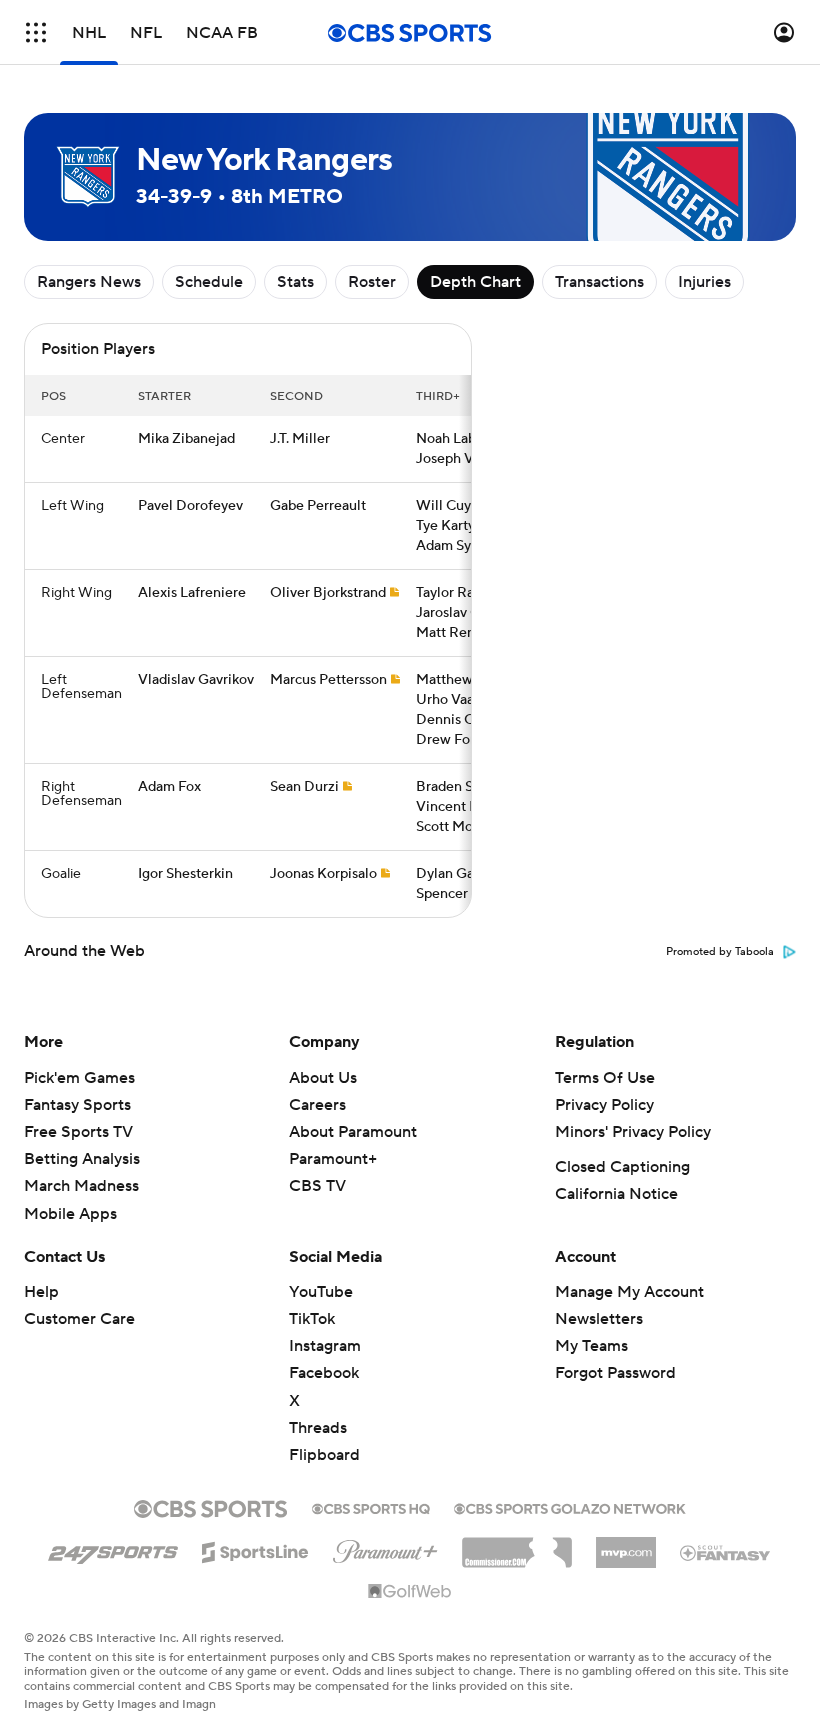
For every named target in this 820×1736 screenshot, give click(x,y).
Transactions (599, 282)
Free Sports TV (78, 1132)
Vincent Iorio (457, 807)
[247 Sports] (113, 1549)
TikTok (312, 1319)
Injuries (704, 282)
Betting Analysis (82, 1159)
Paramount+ (333, 1159)
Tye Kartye (449, 526)
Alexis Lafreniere (192, 593)
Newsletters (599, 1319)
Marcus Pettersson (328, 680)
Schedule (209, 282)
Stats (295, 282)
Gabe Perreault (318, 506)
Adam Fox (169, 787)
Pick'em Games (79, 1078)
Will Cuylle (451, 506)
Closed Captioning (622, 1167)
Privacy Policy (604, 1105)
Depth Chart (475, 282)
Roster (372, 282)
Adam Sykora (457, 546)
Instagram (325, 1346)
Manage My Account (629, 1292)
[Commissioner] (517, 1545)
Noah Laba (449, 439)
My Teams (591, 1346)
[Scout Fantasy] (726, 1552)
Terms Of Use (605, 1078)
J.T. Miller (300, 439)
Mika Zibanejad (186, 439)
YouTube (321, 1292)
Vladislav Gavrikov (196, 680)
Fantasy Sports (77, 1105)
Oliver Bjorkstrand (328, 593)
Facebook (324, 1373)
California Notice (616, 1194)
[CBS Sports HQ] (371, 1507)
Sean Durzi (304, 787)
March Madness (81, 1186)
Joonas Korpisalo (323, 874)
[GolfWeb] (410, 1592)
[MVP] (626, 1545)
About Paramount (353, 1132)
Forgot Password (615, 1373)
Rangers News (89, 282)
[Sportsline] (255, 1549)
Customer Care (79, 1319)
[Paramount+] (385, 1548)
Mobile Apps (70, 1214)
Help (41, 1292)
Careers (317, 1105)
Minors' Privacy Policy (633, 1132)
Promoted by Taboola (720, 952)
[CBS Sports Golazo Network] (570, 1507)
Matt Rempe (455, 633)
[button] (36, 32)
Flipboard (324, 1455)
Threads (318, 1428)
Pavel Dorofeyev (190, 506)
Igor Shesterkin (185, 874)
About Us (323, 1078)
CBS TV (317, 1186)
